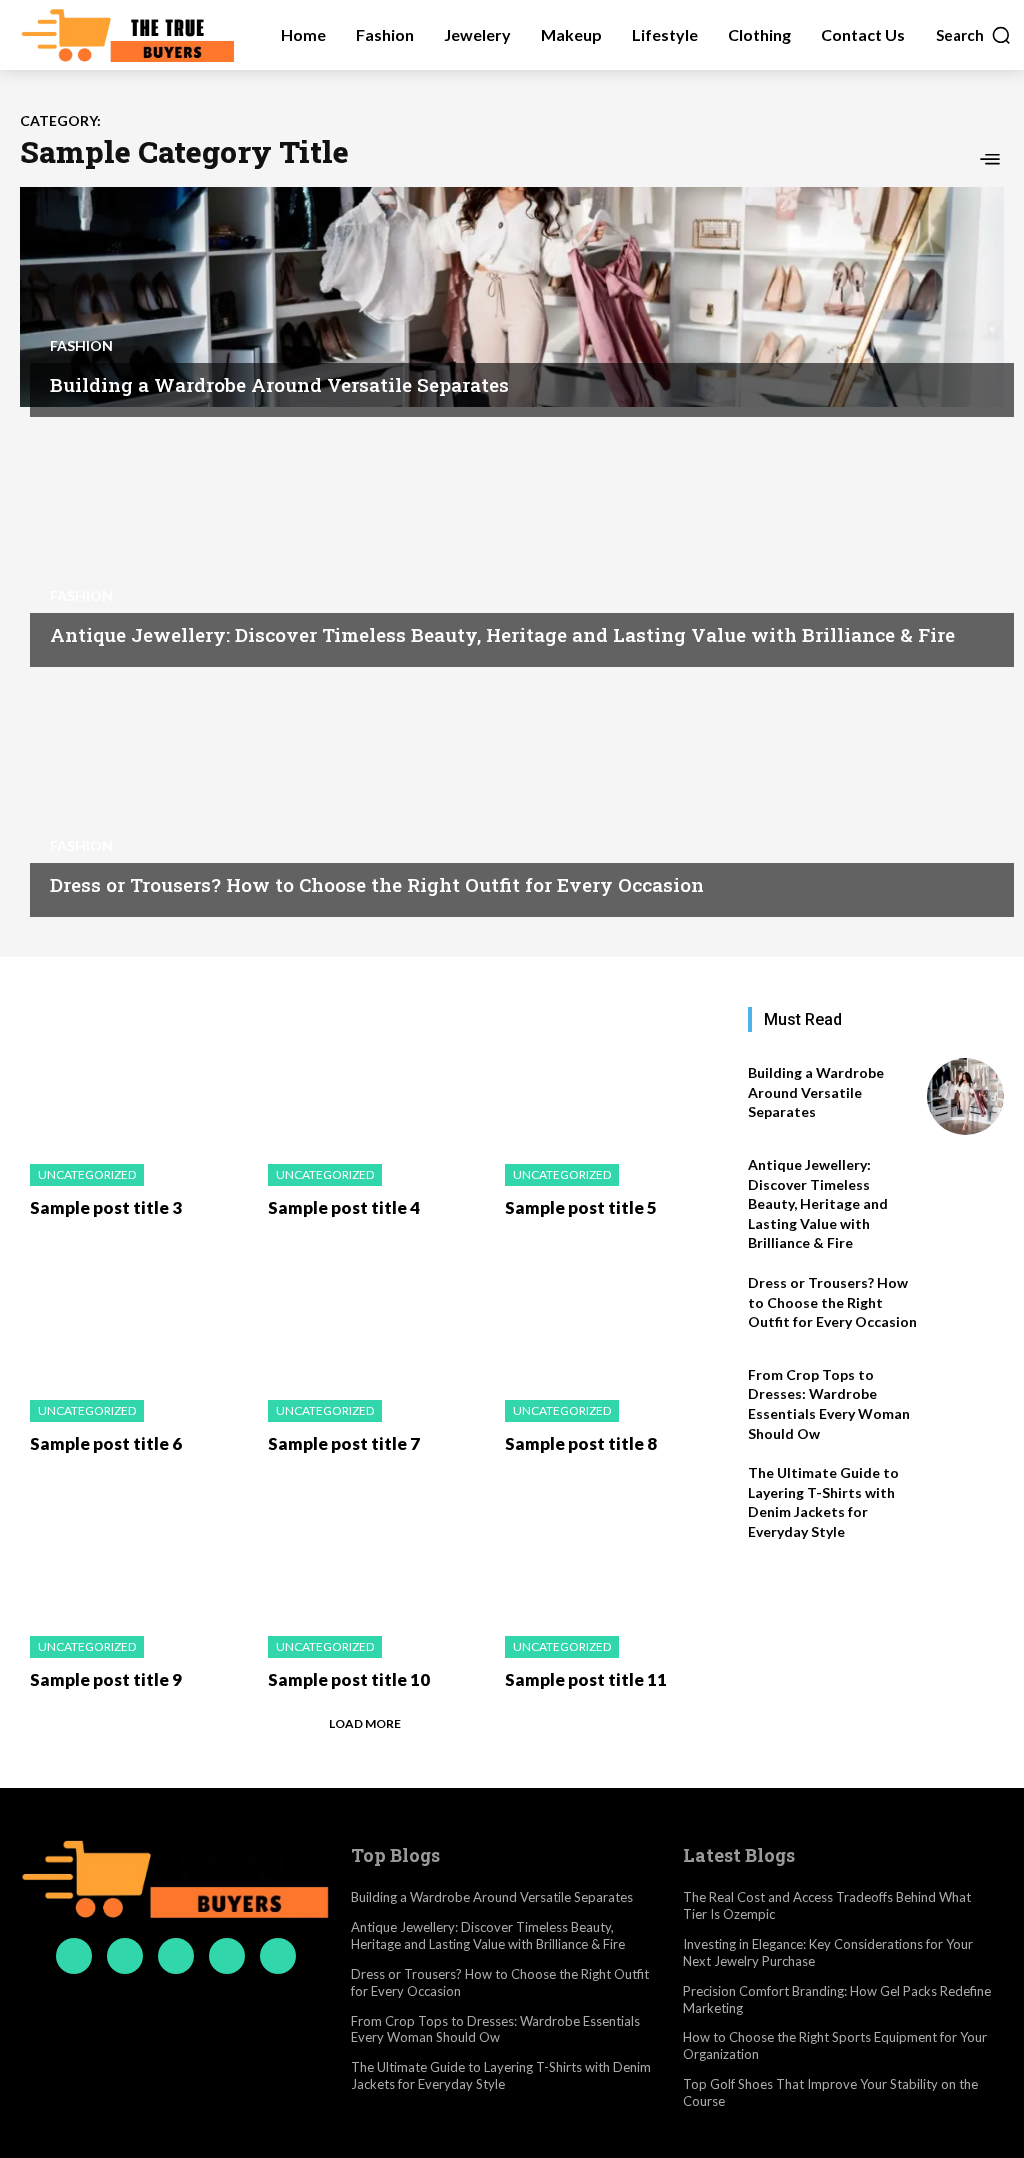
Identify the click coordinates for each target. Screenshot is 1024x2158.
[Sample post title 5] (609, 1075)
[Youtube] (278, 1956)
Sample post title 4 (344, 1207)
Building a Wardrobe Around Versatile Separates (279, 384)
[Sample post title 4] (372, 1075)
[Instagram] (125, 1956)
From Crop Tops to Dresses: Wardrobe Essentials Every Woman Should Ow (495, 2029)
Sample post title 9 (106, 1679)
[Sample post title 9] (134, 1547)
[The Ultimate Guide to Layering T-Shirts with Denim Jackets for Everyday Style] (965, 1496)
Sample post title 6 (106, 1443)
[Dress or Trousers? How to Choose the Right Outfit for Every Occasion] (512, 797)
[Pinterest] (176, 1956)
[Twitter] (227, 1956)
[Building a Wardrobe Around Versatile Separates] (512, 297)
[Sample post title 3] (134, 1075)
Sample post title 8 (581, 1443)
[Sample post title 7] (372, 1311)
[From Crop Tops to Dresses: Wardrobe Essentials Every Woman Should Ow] (965, 1398)
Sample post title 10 (349, 1679)
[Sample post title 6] (134, 1311)
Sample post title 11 (586, 1679)
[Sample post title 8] (609, 1311)
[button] (974, 35)
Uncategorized (87, 1174)
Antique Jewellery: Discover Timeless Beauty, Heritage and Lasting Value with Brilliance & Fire (502, 634)
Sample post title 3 (106, 1207)
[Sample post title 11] (609, 1547)
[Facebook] (74, 1956)
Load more (365, 1723)
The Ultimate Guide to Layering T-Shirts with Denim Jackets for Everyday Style (823, 1502)
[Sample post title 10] (372, 1547)
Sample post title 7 (344, 1443)
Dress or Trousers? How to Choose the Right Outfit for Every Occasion (377, 884)
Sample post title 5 (581, 1207)
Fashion (81, 346)
